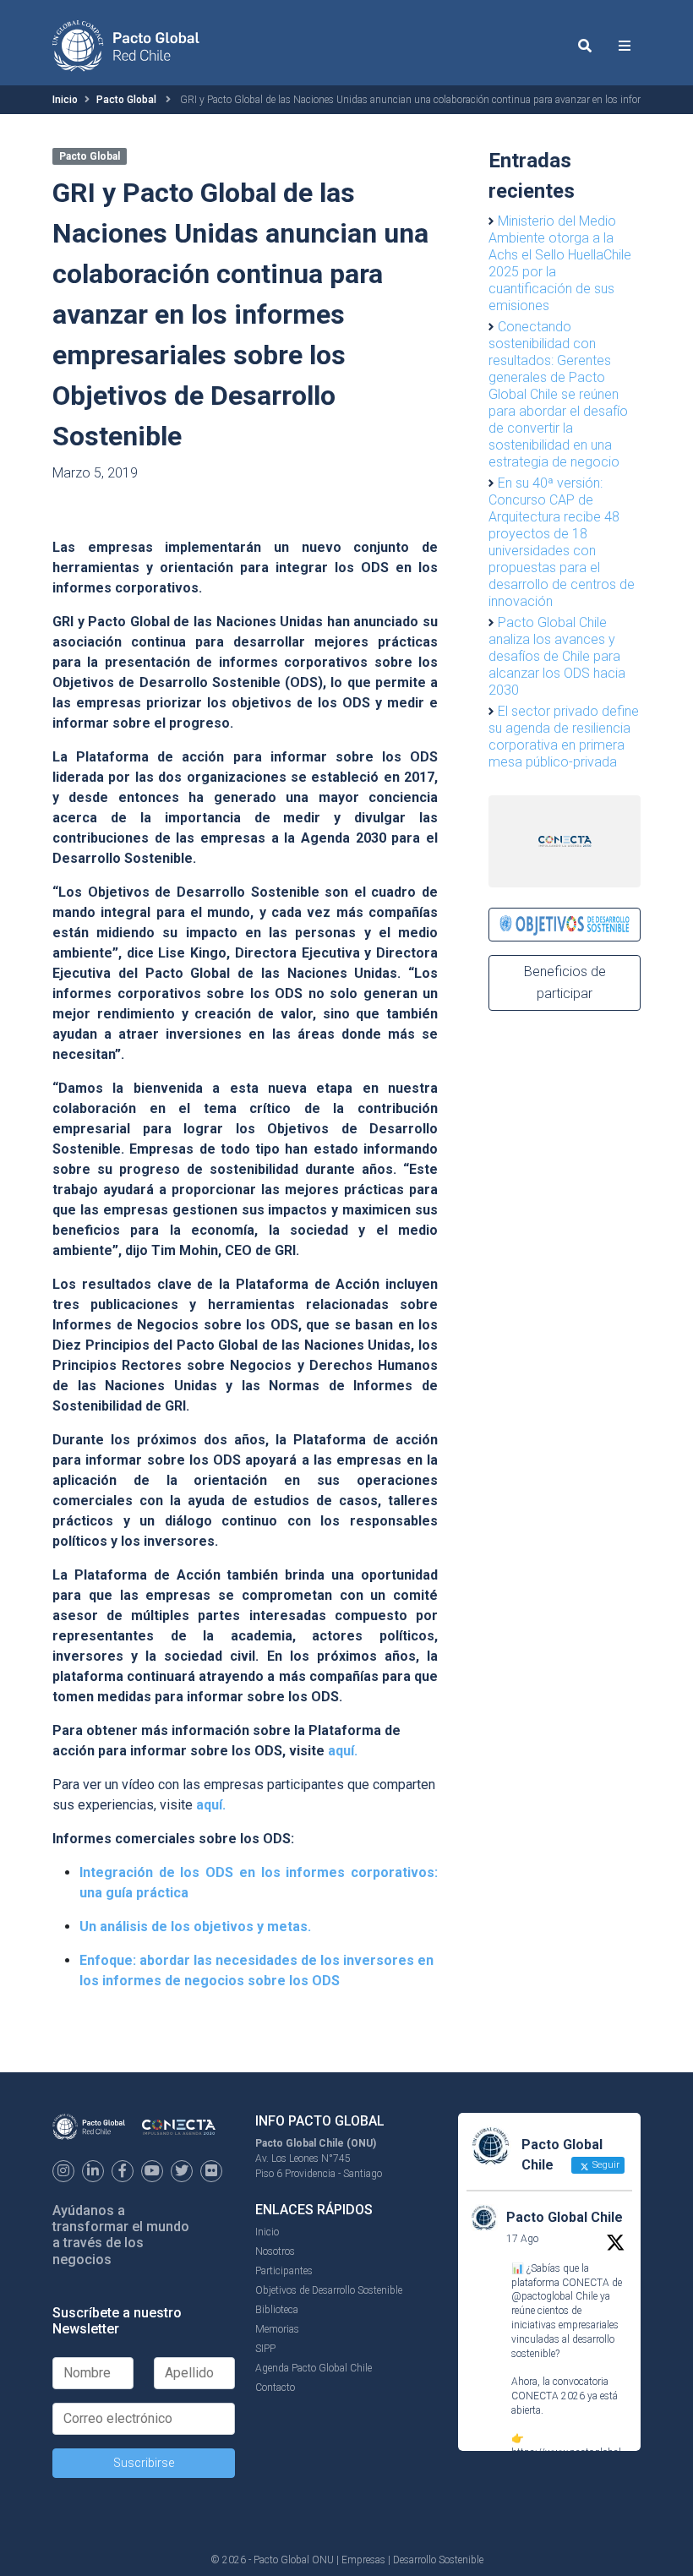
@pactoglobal (542, 2296)
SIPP (265, 2349)
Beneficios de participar (565, 982)
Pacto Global (126, 100)
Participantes (284, 2271)
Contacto (275, 2388)
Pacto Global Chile (565, 2217)
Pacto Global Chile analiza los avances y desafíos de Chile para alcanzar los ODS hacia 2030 (557, 656)
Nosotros (275, 2251)
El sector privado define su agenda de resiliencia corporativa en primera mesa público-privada (564, 737)
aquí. (343, 1751)
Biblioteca (277, 2310)
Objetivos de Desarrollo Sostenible (329, 2290)
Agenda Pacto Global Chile (314, 2368)
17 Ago (522, 2239)
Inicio (65, 100)
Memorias (277, 2329)
